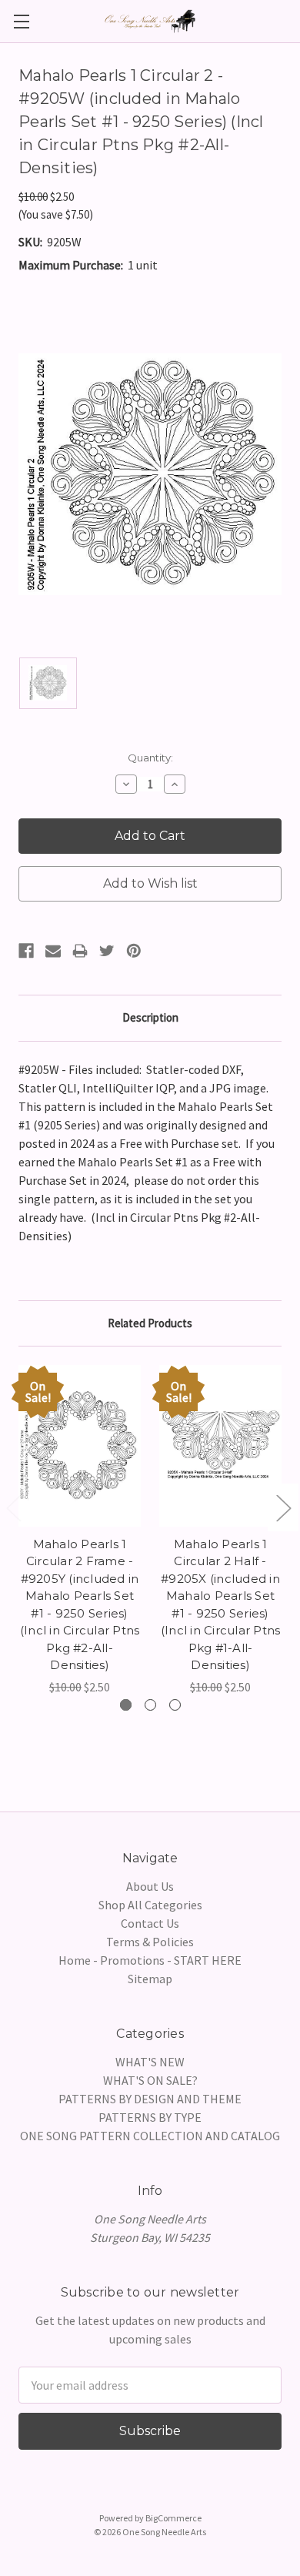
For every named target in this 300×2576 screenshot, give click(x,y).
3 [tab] (175, 1705)
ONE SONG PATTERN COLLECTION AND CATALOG (150, 2136)
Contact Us (150, 1923)
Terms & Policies (150, 1942)
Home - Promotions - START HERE (150, 1960)
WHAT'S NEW (150, 2062)
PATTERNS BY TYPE (150, 2117)
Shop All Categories (150, 1905)
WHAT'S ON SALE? (150, 2080)
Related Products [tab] (150, 1323)
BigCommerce (173, 2518)
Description (150, 1017)
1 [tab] (126, 1705)
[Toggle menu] (21, 21)
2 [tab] (150, 1705)
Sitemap (150, 1979)
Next (283, 1507)
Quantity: (150, 758)
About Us (150, 1886)
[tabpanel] (80, 1531)
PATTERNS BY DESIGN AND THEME (150, 2099)
